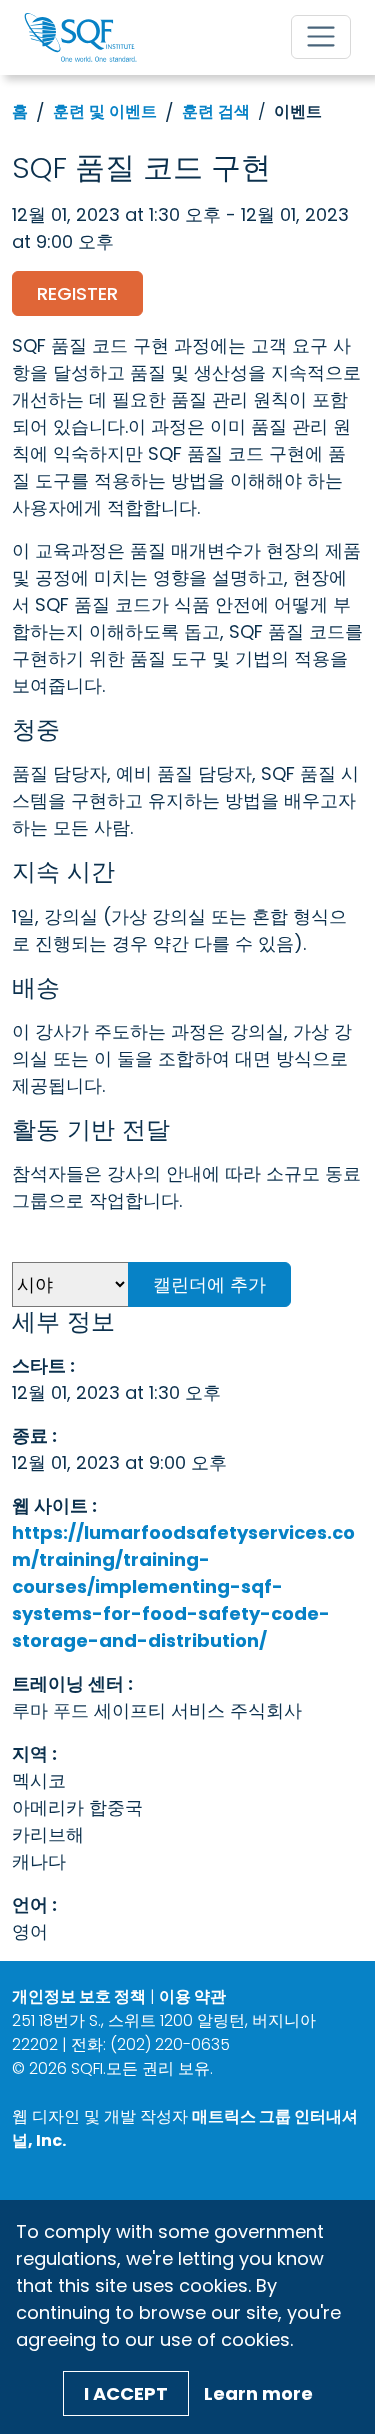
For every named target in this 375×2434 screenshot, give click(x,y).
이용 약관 (192, 1996)
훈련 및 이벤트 (105, 111)
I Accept (126, 2393)
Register (77, 293)
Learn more (258, 2393)
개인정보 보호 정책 (79, 1996)
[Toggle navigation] (321, 37)
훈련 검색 (216, 111)
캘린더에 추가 (209, 1284)
